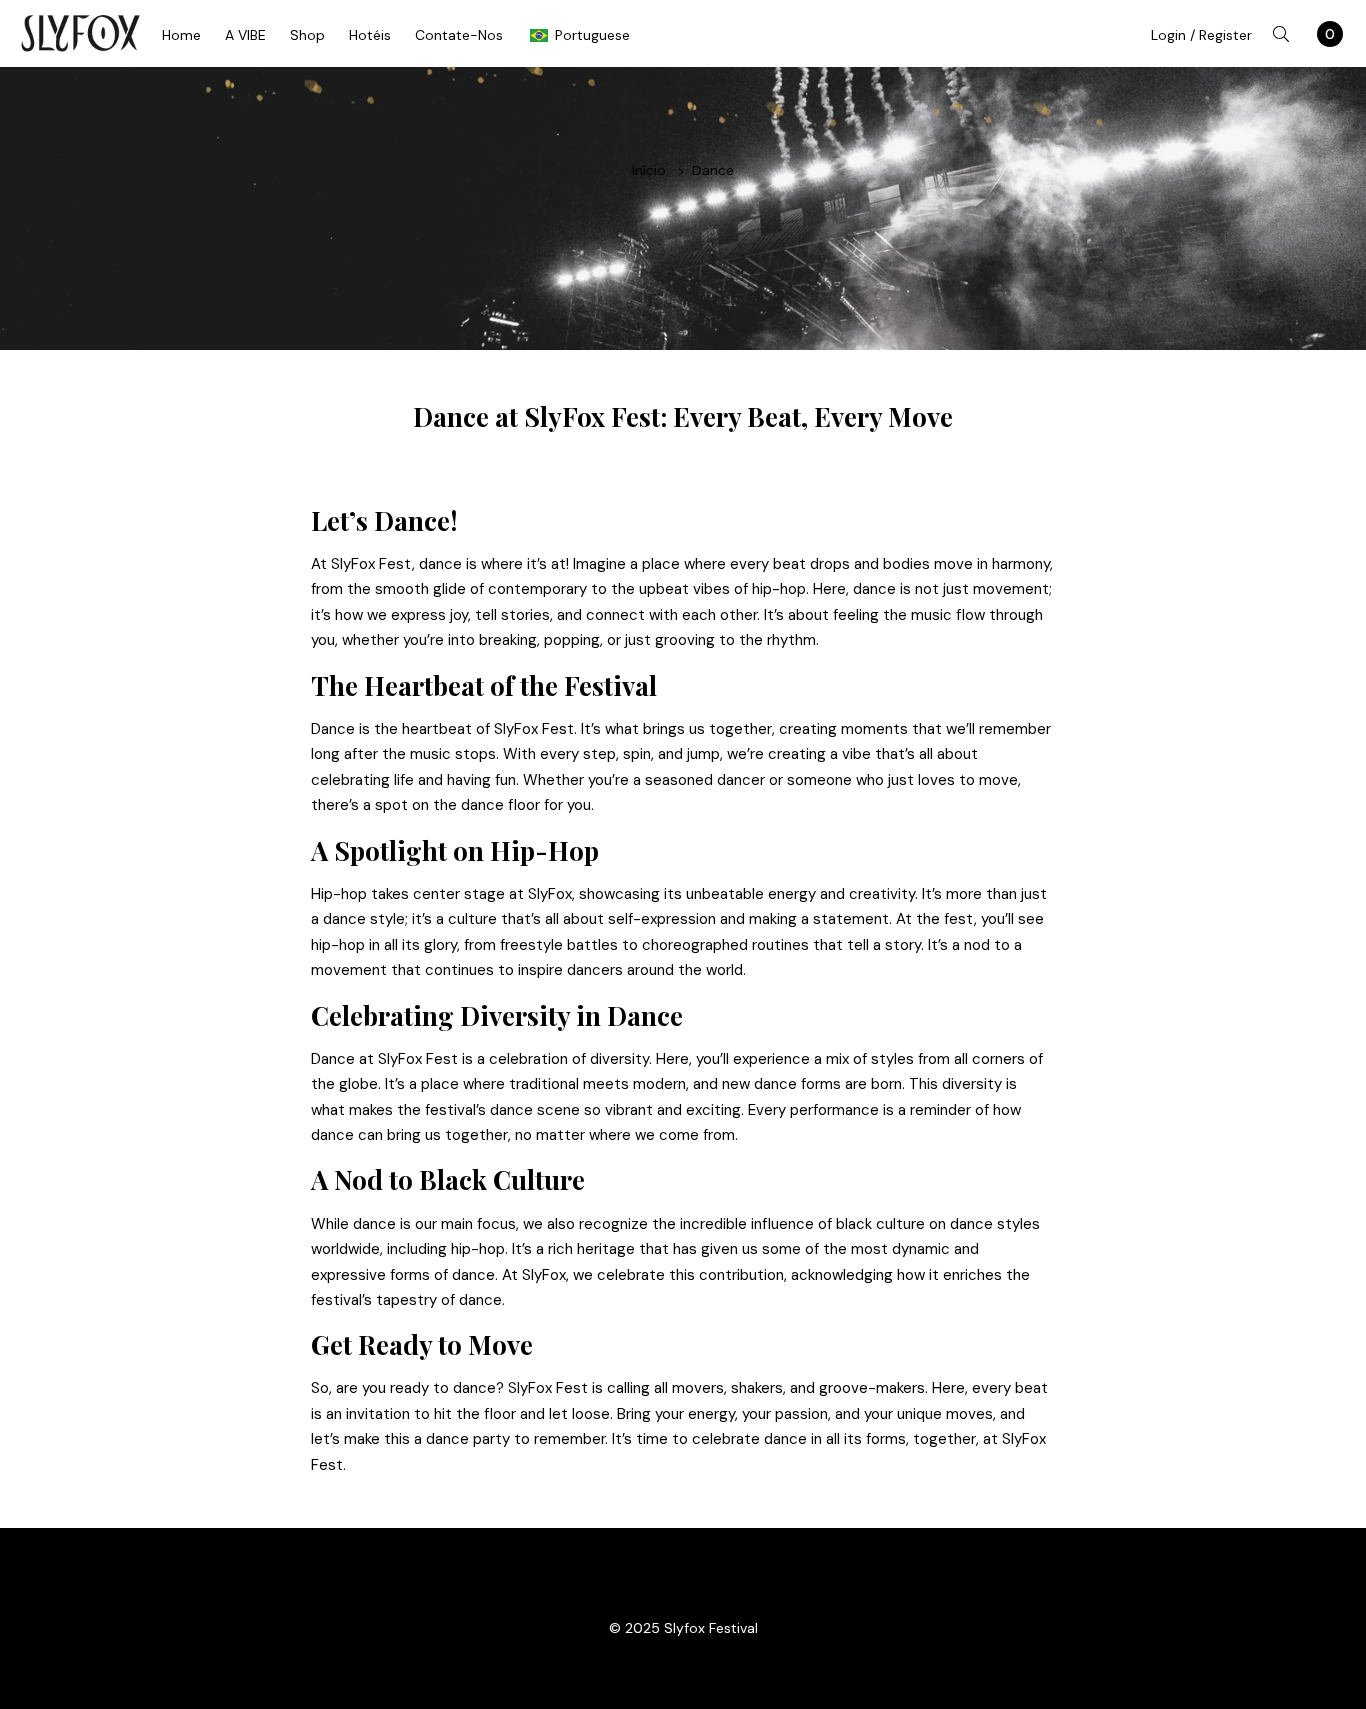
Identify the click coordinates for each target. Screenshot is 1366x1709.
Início (649, 170)
